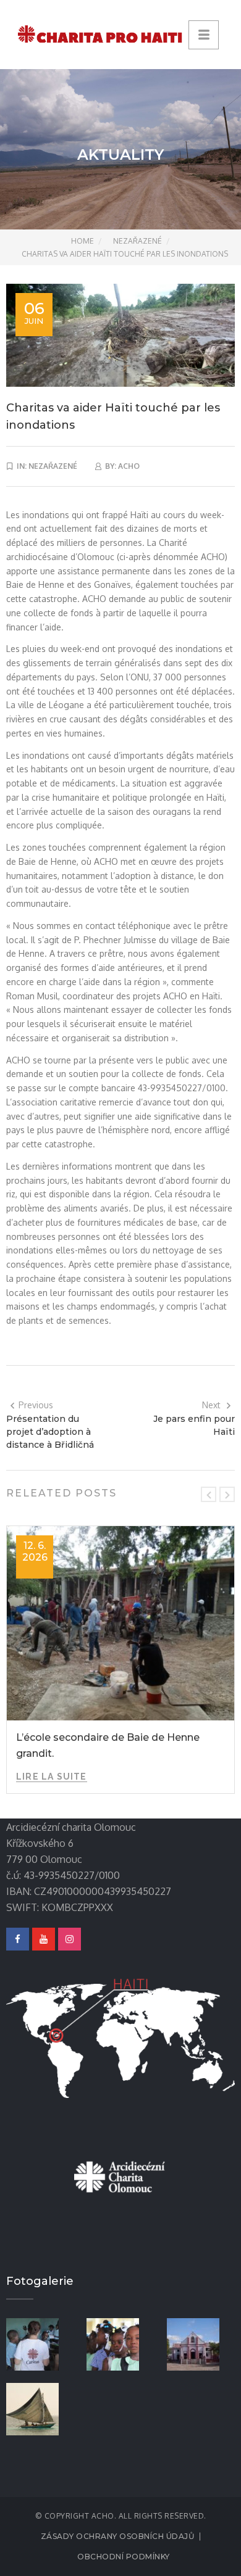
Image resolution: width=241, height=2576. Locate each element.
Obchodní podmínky (124, 2557)
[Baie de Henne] (201, 2343)
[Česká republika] (40, 2343)
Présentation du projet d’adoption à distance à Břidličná (50, 1432)
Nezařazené (137, 241)
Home (82, 241)
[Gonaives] (120, 2343)
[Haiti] (40, 2408)
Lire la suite (52, 1777)
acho (129, 466)
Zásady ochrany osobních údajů (118, 2536)
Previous (36, 1405)
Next (211, 1405)
